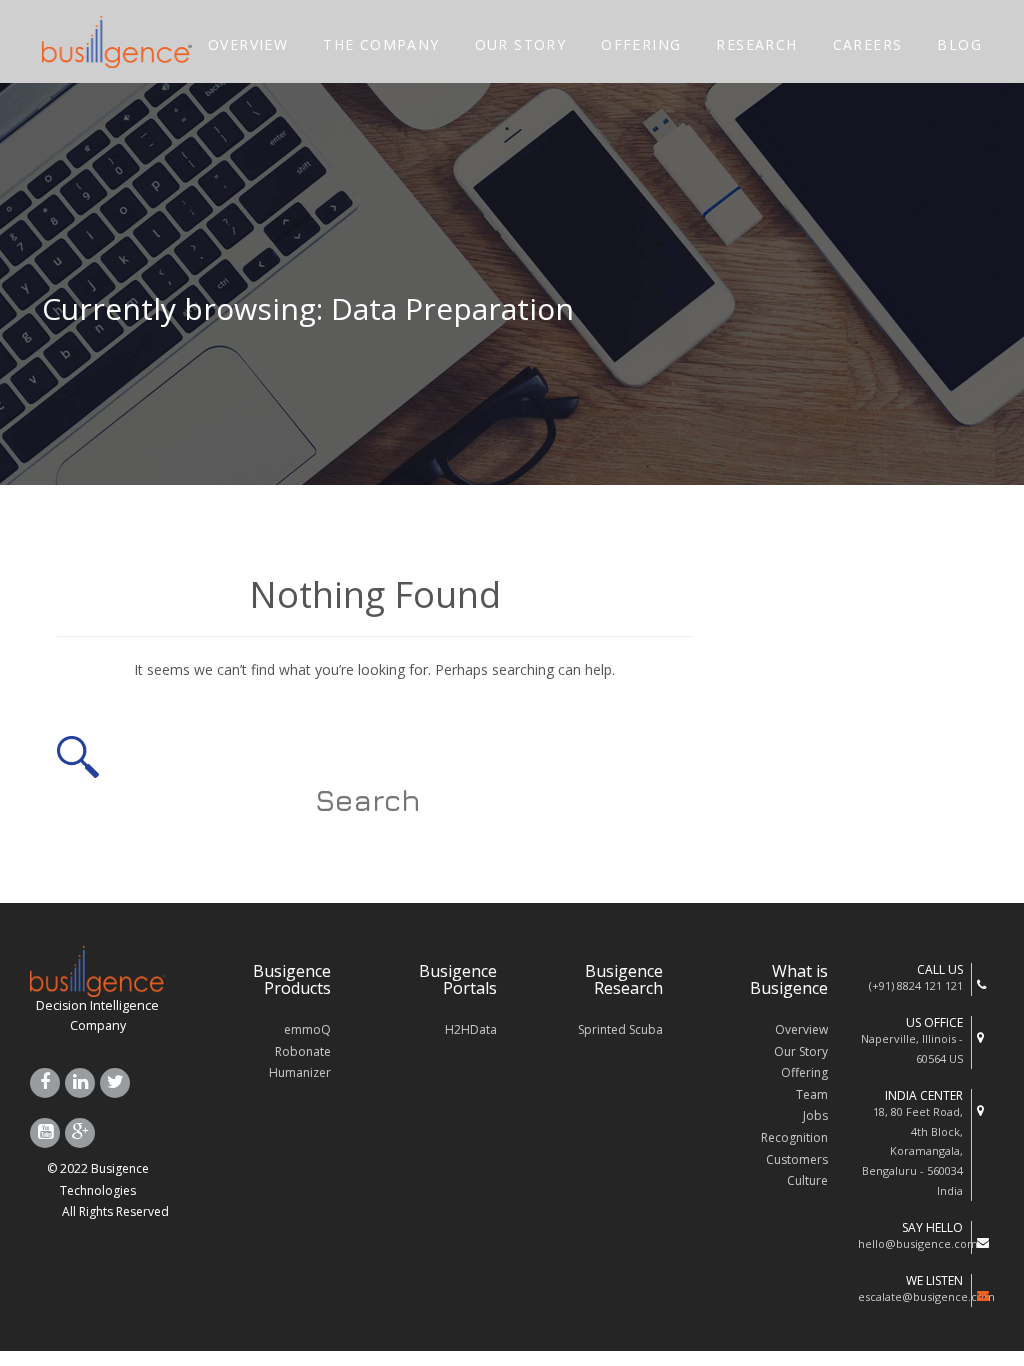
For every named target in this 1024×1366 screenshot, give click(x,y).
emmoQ (307, 1029)
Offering (804, 1072)
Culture (807, 1180)
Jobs (815, 1115)
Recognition (794, 1137)
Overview (801, 1029)
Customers (797, 1159)
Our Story (801, 1051)
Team (812, 1094)
